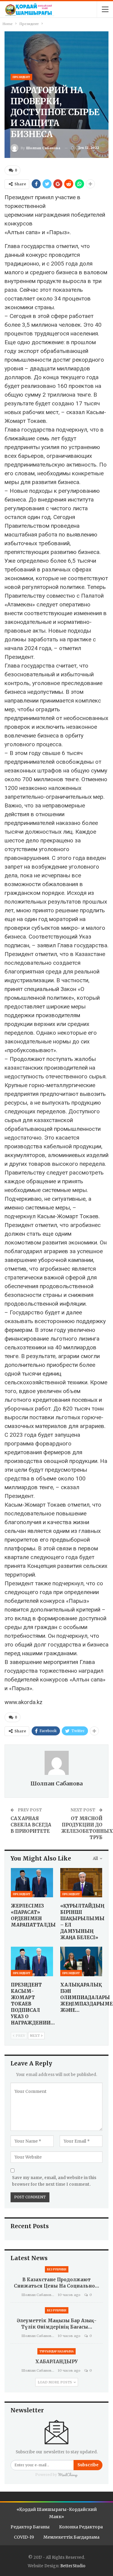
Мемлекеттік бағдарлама (71, 2537)
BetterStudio (73, 2566)
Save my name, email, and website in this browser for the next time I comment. (54, 2181)
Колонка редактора (81, 2527)
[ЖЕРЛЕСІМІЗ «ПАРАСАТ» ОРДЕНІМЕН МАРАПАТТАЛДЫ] (32, 1883)
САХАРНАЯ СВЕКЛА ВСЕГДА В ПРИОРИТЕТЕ (31, 1825)
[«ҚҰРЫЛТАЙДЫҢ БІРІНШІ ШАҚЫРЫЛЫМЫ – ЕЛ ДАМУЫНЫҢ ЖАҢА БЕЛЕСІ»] (81, 1883)
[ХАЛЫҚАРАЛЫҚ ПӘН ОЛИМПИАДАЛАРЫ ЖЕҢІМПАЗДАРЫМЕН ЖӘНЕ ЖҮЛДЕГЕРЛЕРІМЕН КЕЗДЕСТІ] (81, 1961)
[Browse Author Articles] (56, 1763)
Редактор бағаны (30, 2527)
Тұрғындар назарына (56, 2351)
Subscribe (88, 2465)
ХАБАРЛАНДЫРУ (56, 2362)
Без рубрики (57, 2269)
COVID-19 (24, 2537)
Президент (21, 77)
